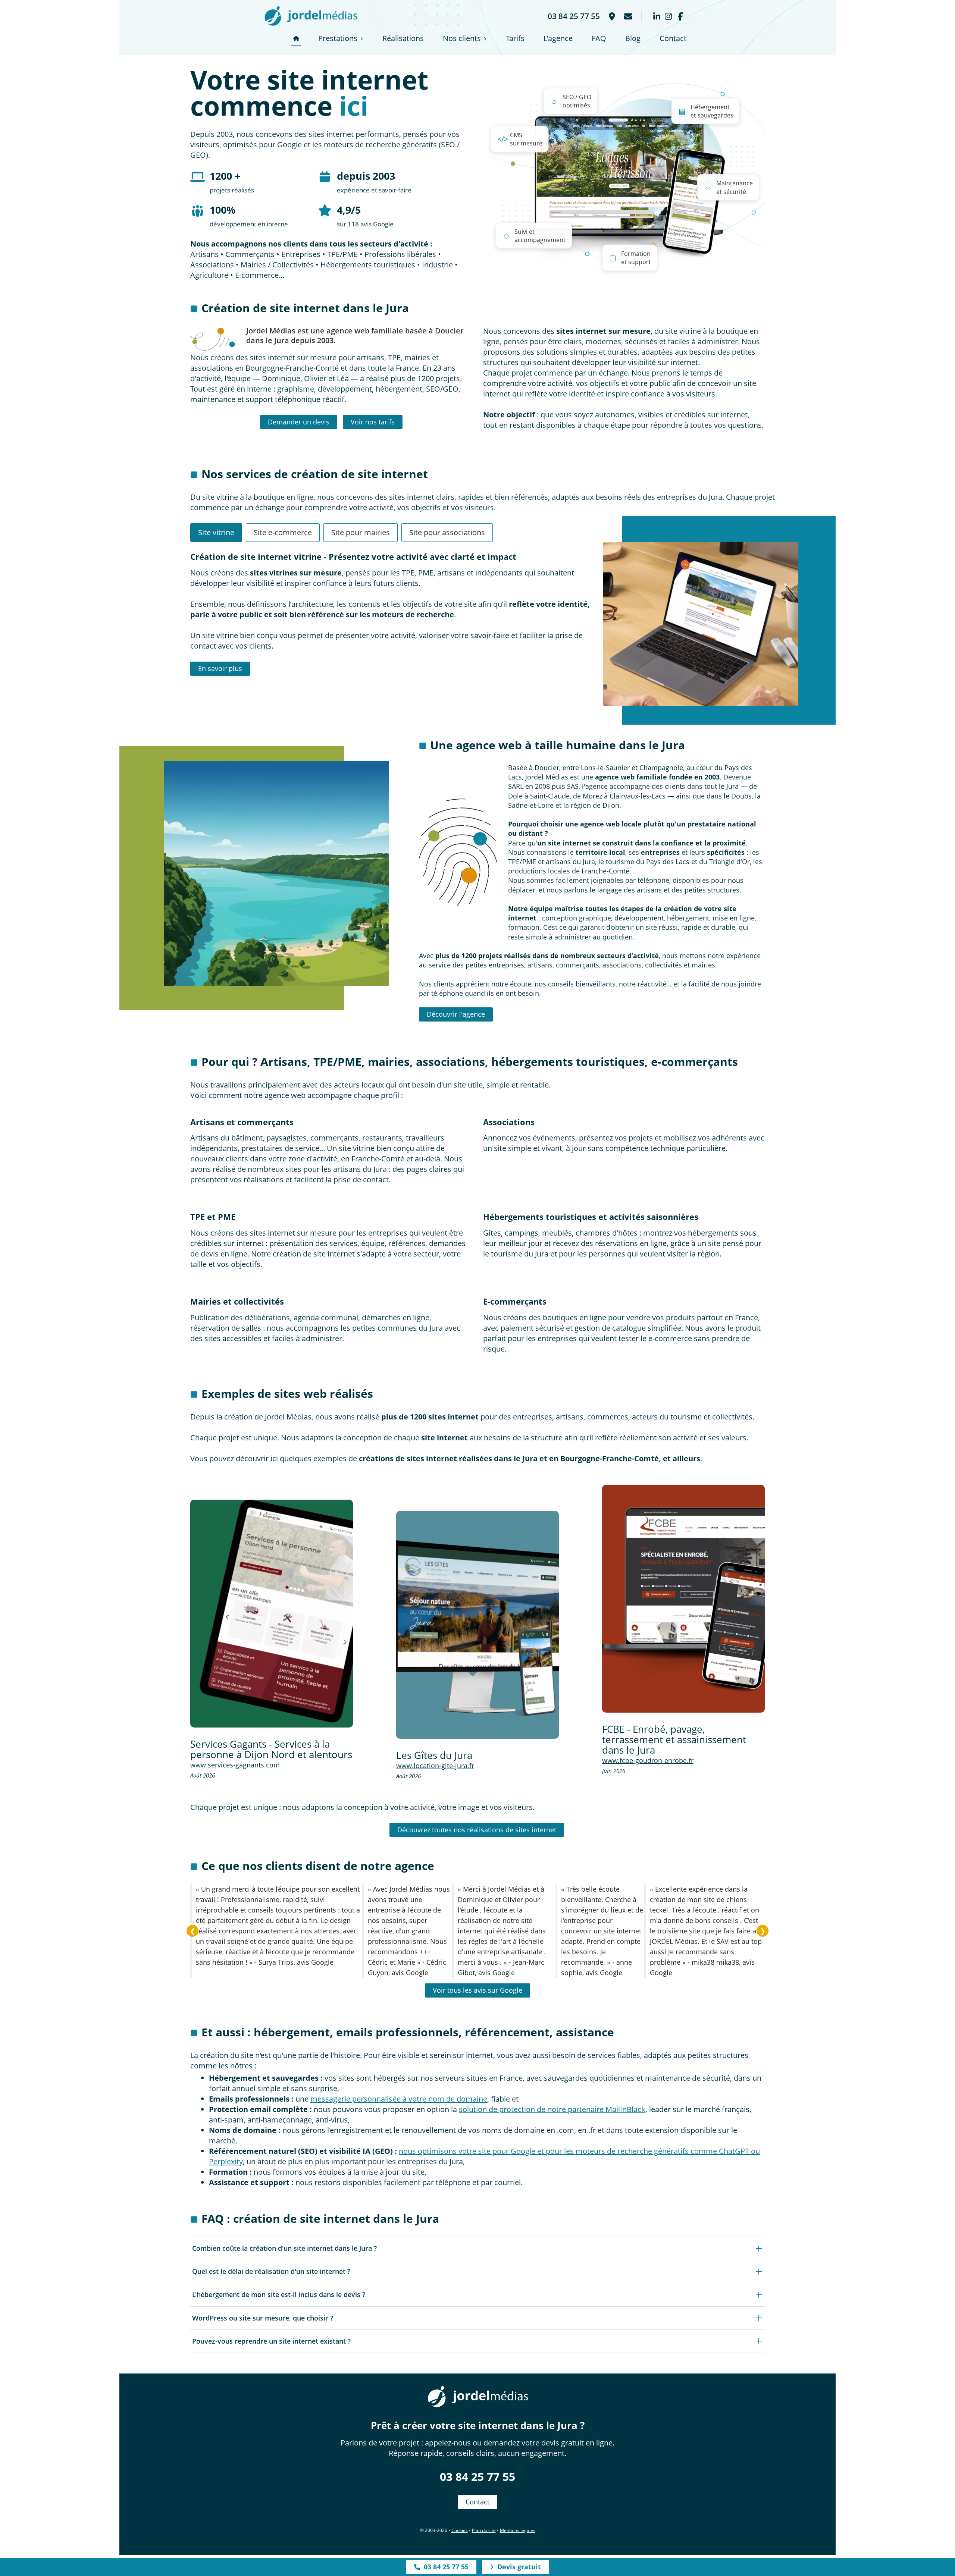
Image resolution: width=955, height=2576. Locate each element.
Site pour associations (447, 532)
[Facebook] (680, 16)
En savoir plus (220, 668)
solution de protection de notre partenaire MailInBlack (552, 2109)
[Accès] (611, 16)
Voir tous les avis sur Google (477, 1990)
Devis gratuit (517, 2567)
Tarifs (515, 38)
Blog (633, 38)
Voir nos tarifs (373, 422)
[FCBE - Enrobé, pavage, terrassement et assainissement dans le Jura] (683, 1599)
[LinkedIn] (657, 16)
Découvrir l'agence (456, 1014)
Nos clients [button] (462, 38)
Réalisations (403, 38)
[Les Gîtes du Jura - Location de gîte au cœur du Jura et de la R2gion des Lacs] (477, 1625)
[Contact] (627, 16)
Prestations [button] (338, 38)
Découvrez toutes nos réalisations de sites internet (477, 1830)
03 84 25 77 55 (477, 2477)
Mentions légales (518, 2530)
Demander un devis (299, 422)
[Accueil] (296, 38)
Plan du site (484, 2530)
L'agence (558, 38)
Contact (673, 38)
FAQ (599, 38)
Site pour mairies (361, 532)
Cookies (460, 2530)
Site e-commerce (283, 532)
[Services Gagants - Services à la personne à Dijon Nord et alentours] (272, 1614)
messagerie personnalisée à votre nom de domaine (399, 2099)
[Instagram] (668, 16)
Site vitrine (216, 532)
